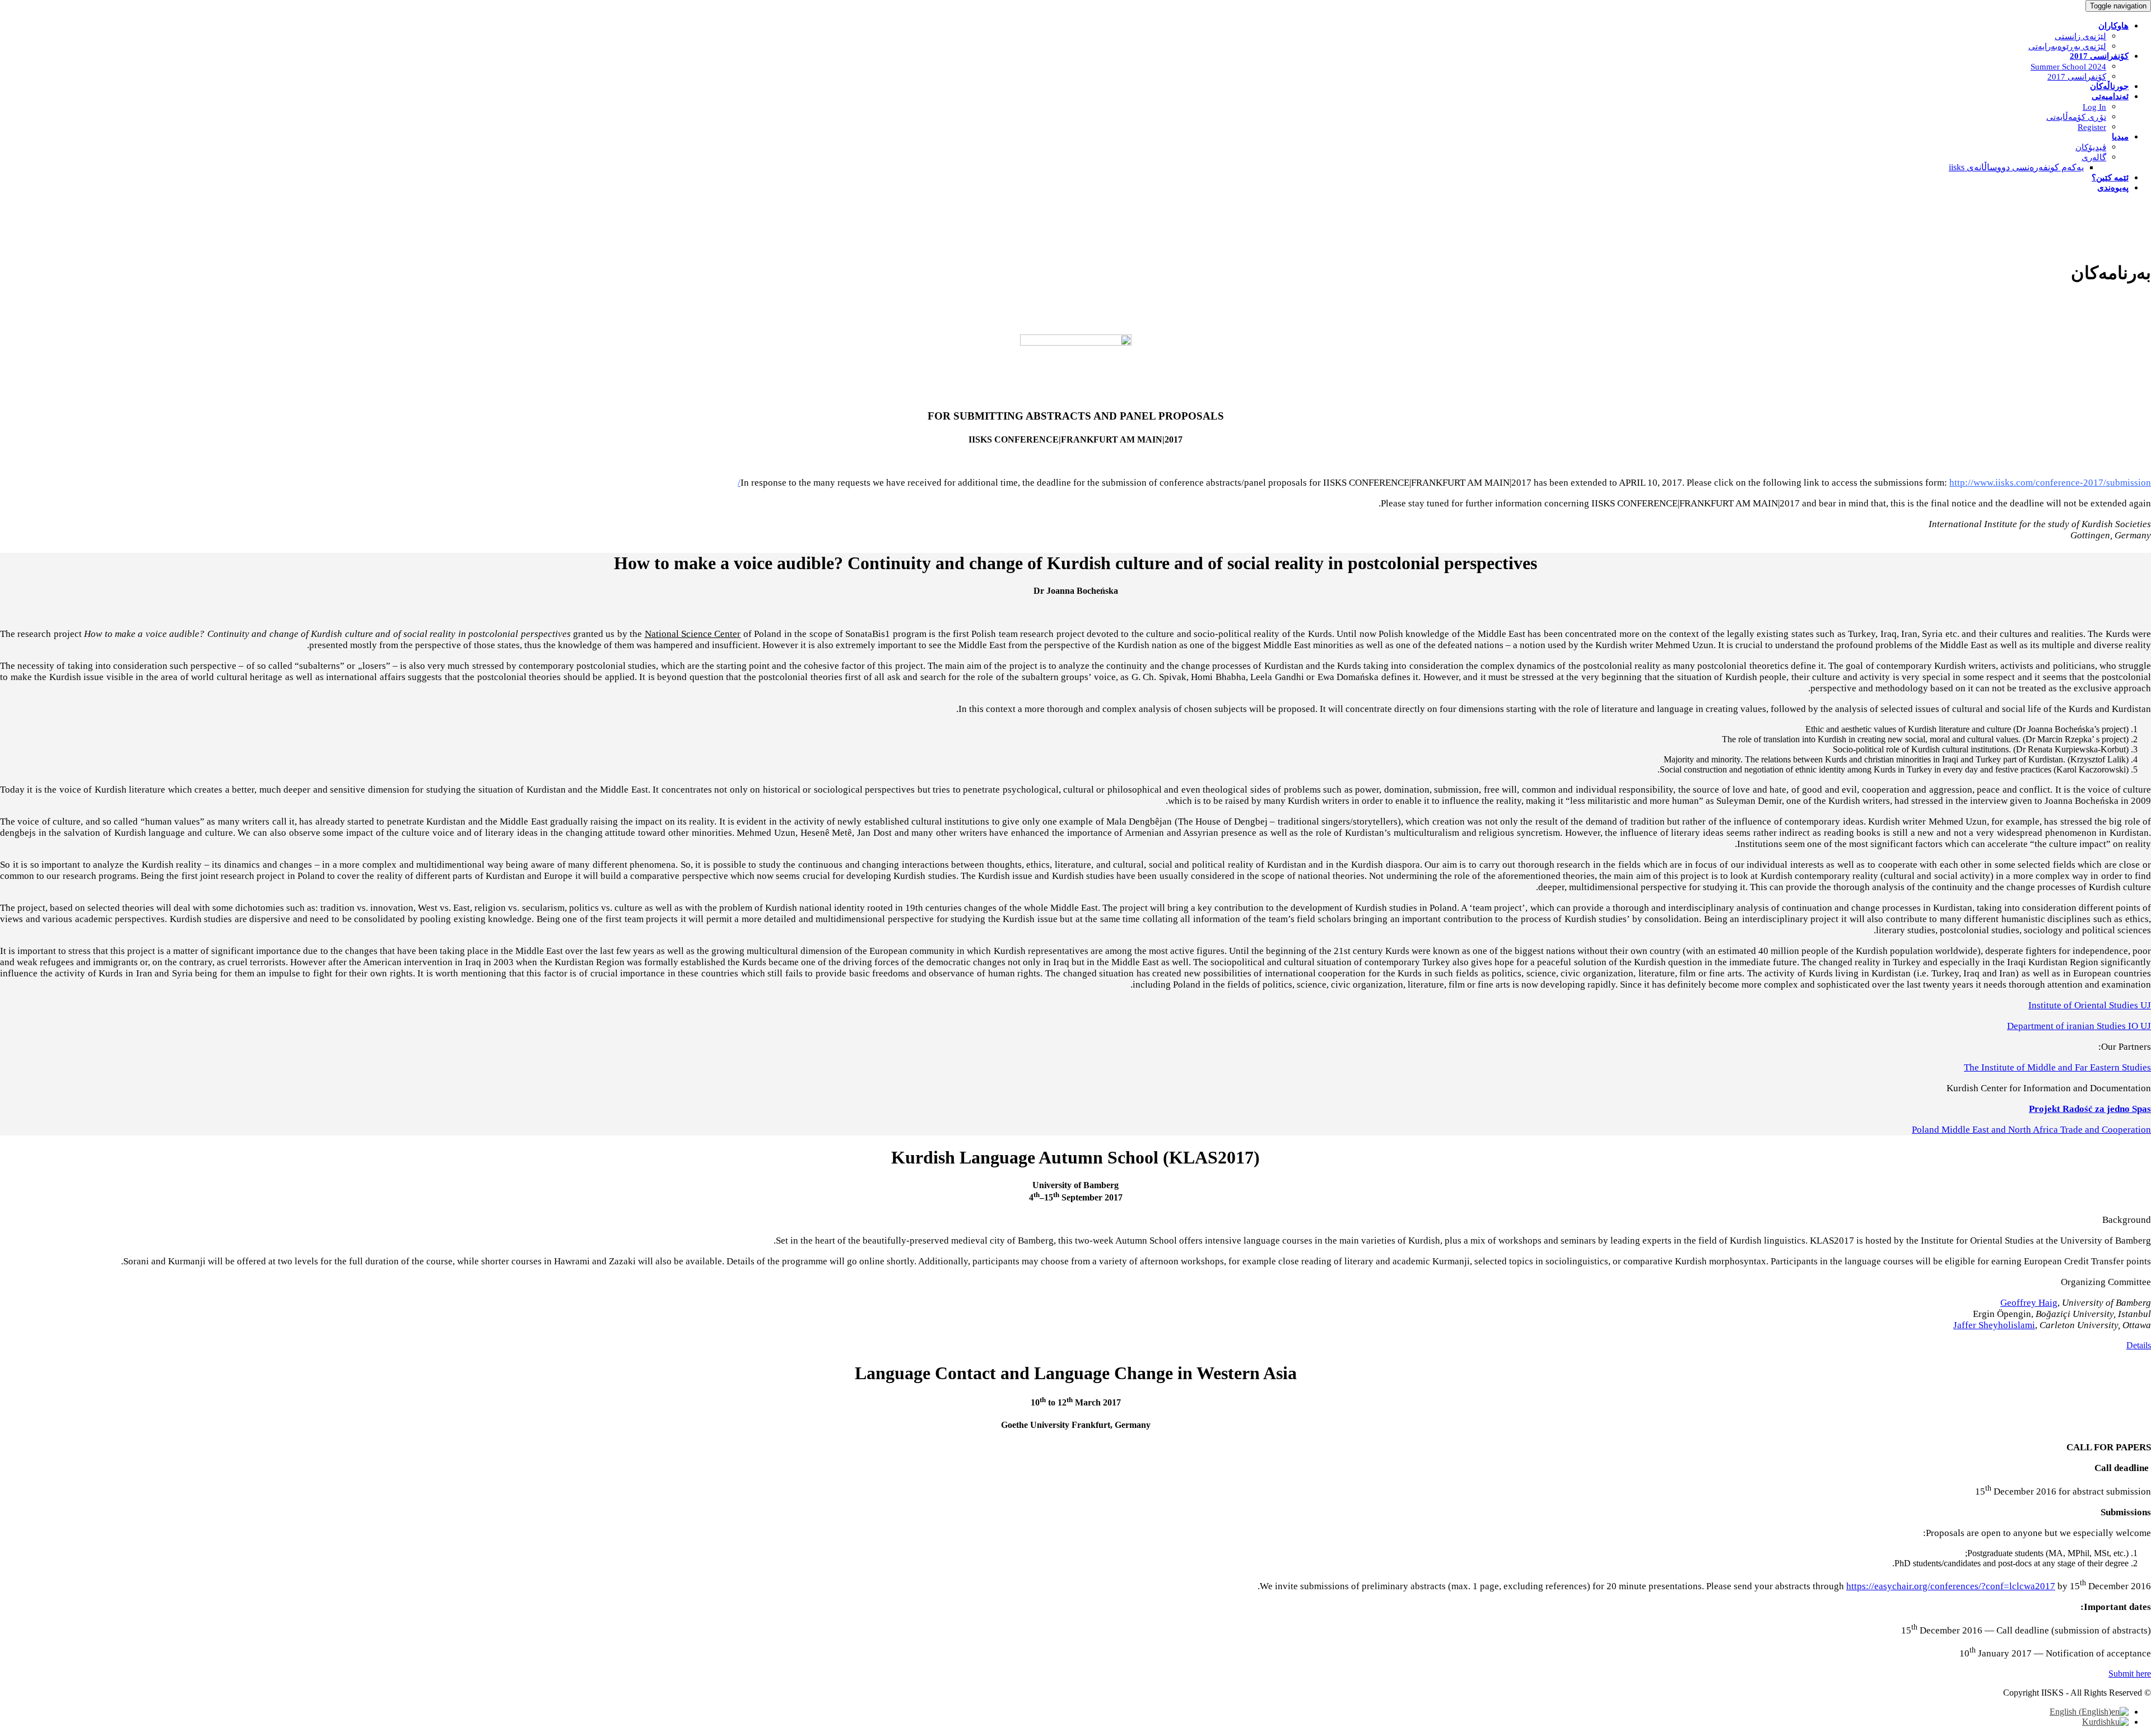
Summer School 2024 (2068, 67)
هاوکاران (2113, 26)
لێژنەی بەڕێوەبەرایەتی (2067, 46)
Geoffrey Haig (2029, 1303)
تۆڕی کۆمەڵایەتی (2076, 117)
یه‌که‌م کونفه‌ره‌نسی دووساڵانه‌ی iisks (2016, 167)
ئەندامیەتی (2110, 96)
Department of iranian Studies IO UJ (2079, 1026)
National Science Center (693, 634)
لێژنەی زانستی (2080, 36)
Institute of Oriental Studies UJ (2090, 1005)
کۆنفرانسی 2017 (2099, 56)
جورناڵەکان (2109, 86)
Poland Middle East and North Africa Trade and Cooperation (2031, 1130)
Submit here (2130, 1674)
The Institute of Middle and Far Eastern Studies (2057, 1067)
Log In (2094, 107)
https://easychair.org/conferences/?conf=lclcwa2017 (1951, 1586)
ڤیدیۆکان (2091, 147)
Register (2092, 127)
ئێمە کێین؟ (2110, 178)
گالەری (2094, 157)
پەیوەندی (2113, 188)
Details (2139, 1345)
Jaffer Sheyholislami (1994, 1325)
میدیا (2120, 137)
